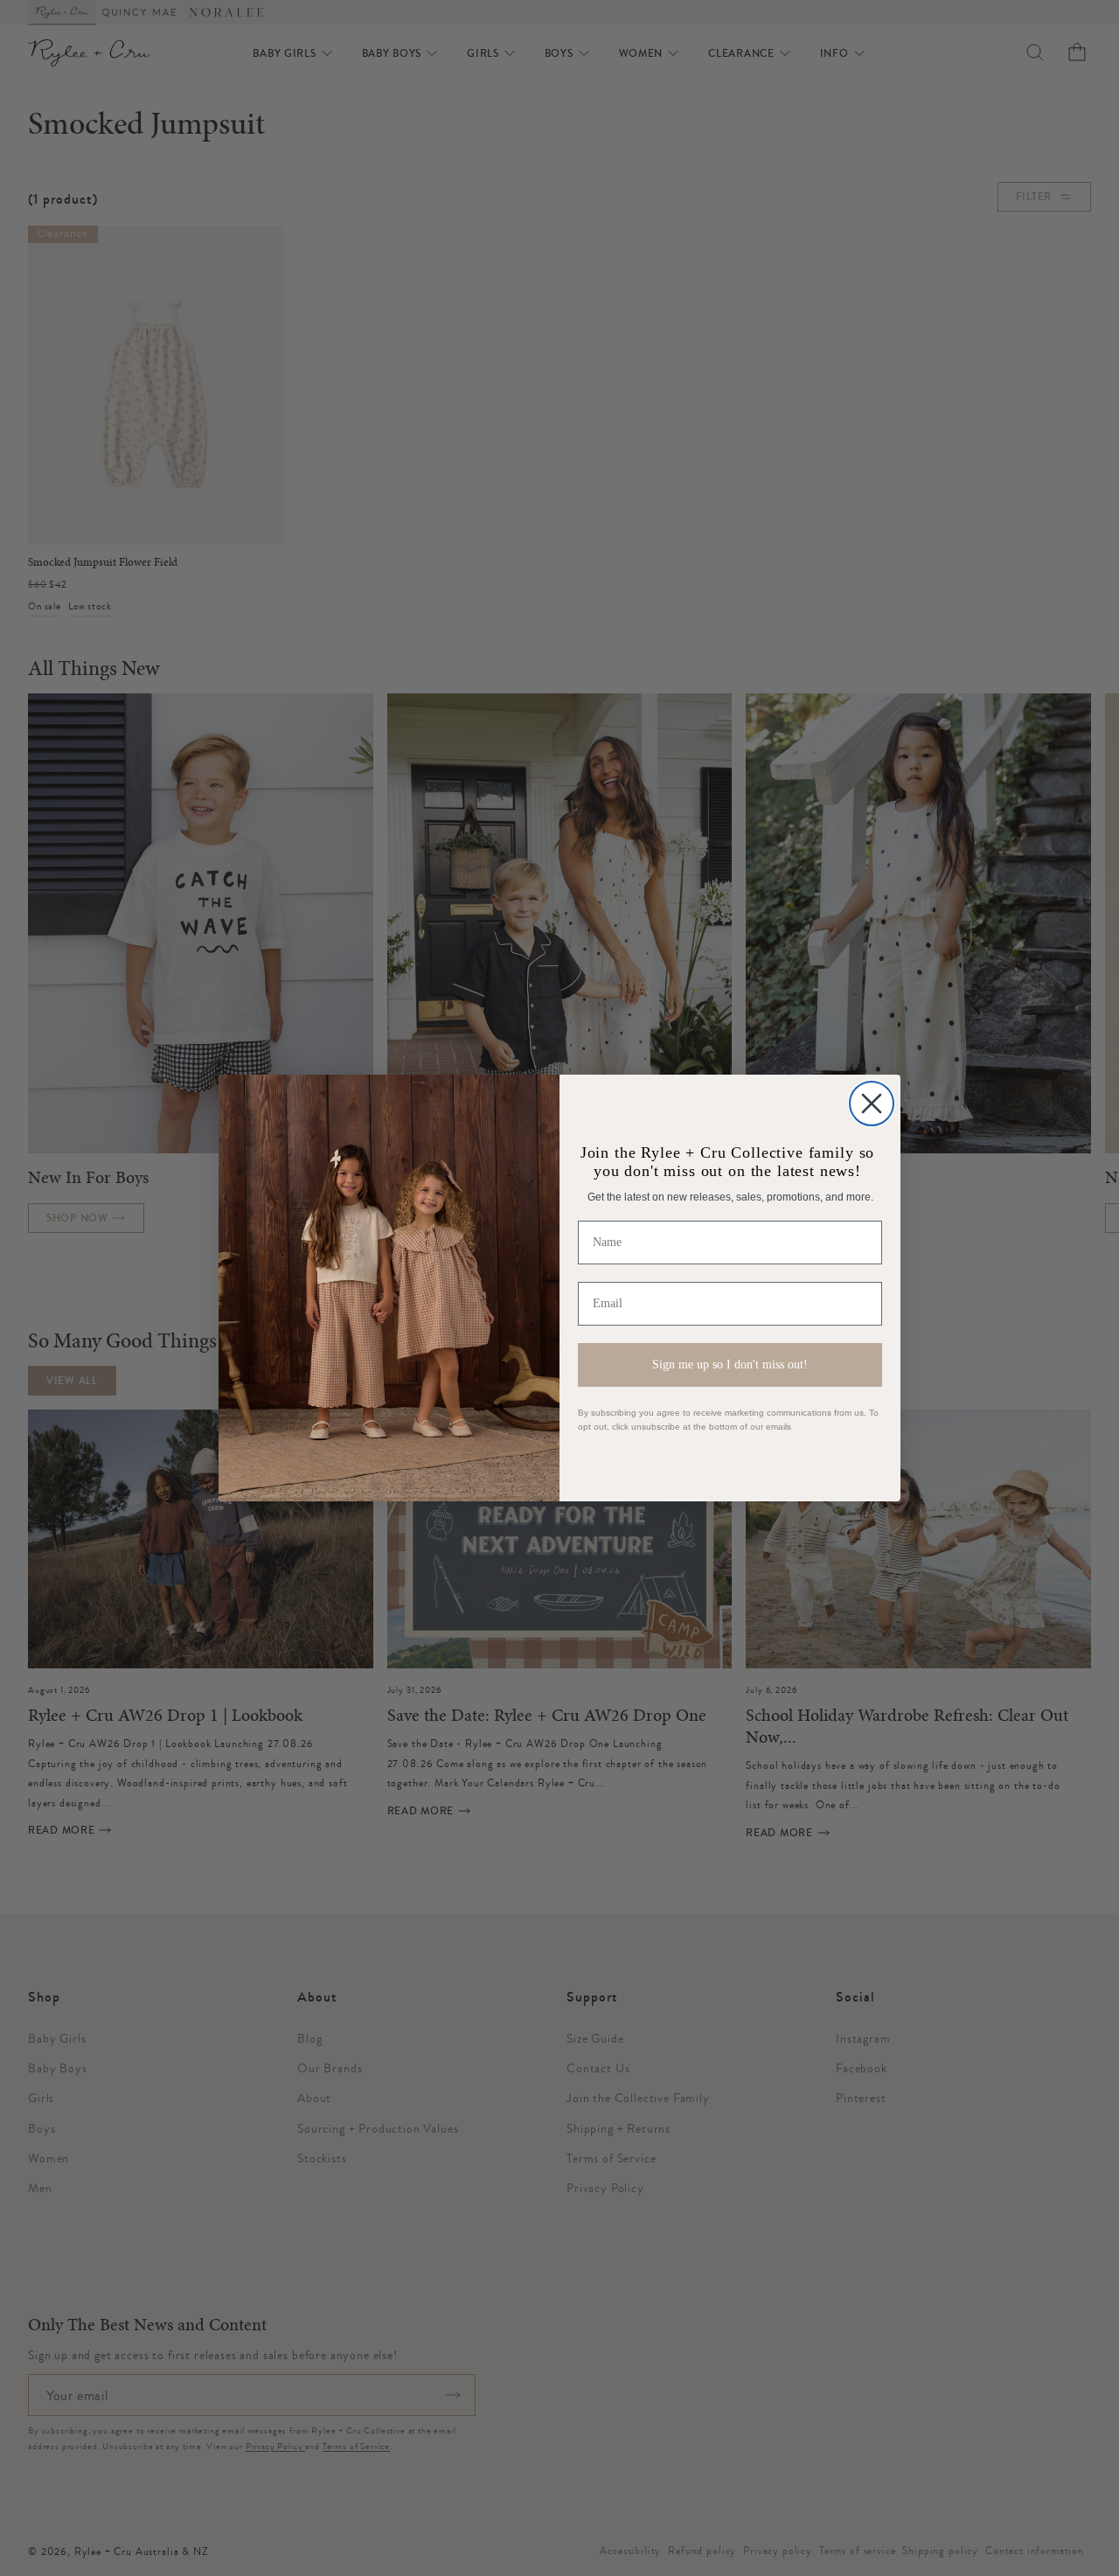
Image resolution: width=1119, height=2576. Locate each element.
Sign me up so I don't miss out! (730, 1365)
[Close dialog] (872, 1104)
